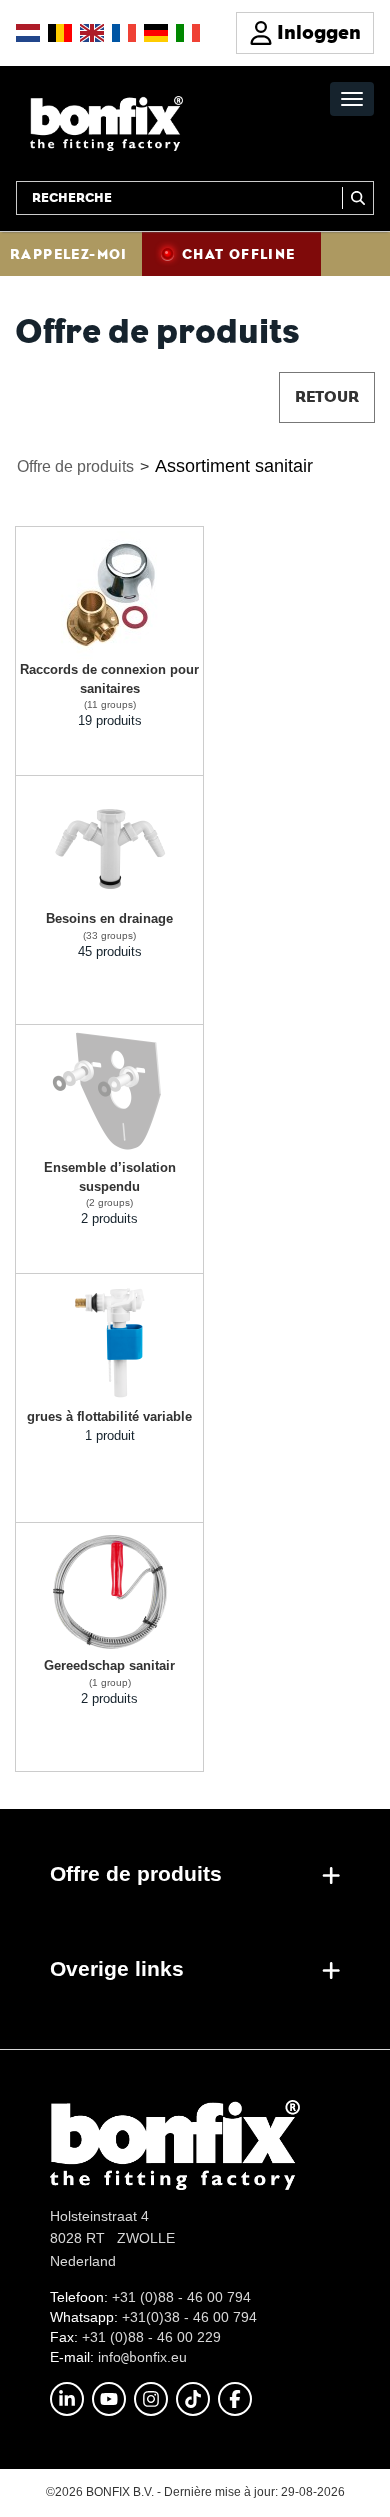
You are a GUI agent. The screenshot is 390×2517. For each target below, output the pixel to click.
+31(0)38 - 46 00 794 (189, 2317)
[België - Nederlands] (60, 33)
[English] (92, 33)
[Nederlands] (28, 33)
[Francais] (124, 33)
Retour (327, 396)
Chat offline (239, 254)
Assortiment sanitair (234, 466)
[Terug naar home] (106, 122)
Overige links (117, 1968)
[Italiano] (188, 33)
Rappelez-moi (69, 254)
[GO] (358, 198)
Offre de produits (75, 466)
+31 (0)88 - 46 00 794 (181, 2297)
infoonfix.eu (142, 2357)
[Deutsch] (156, 33)
